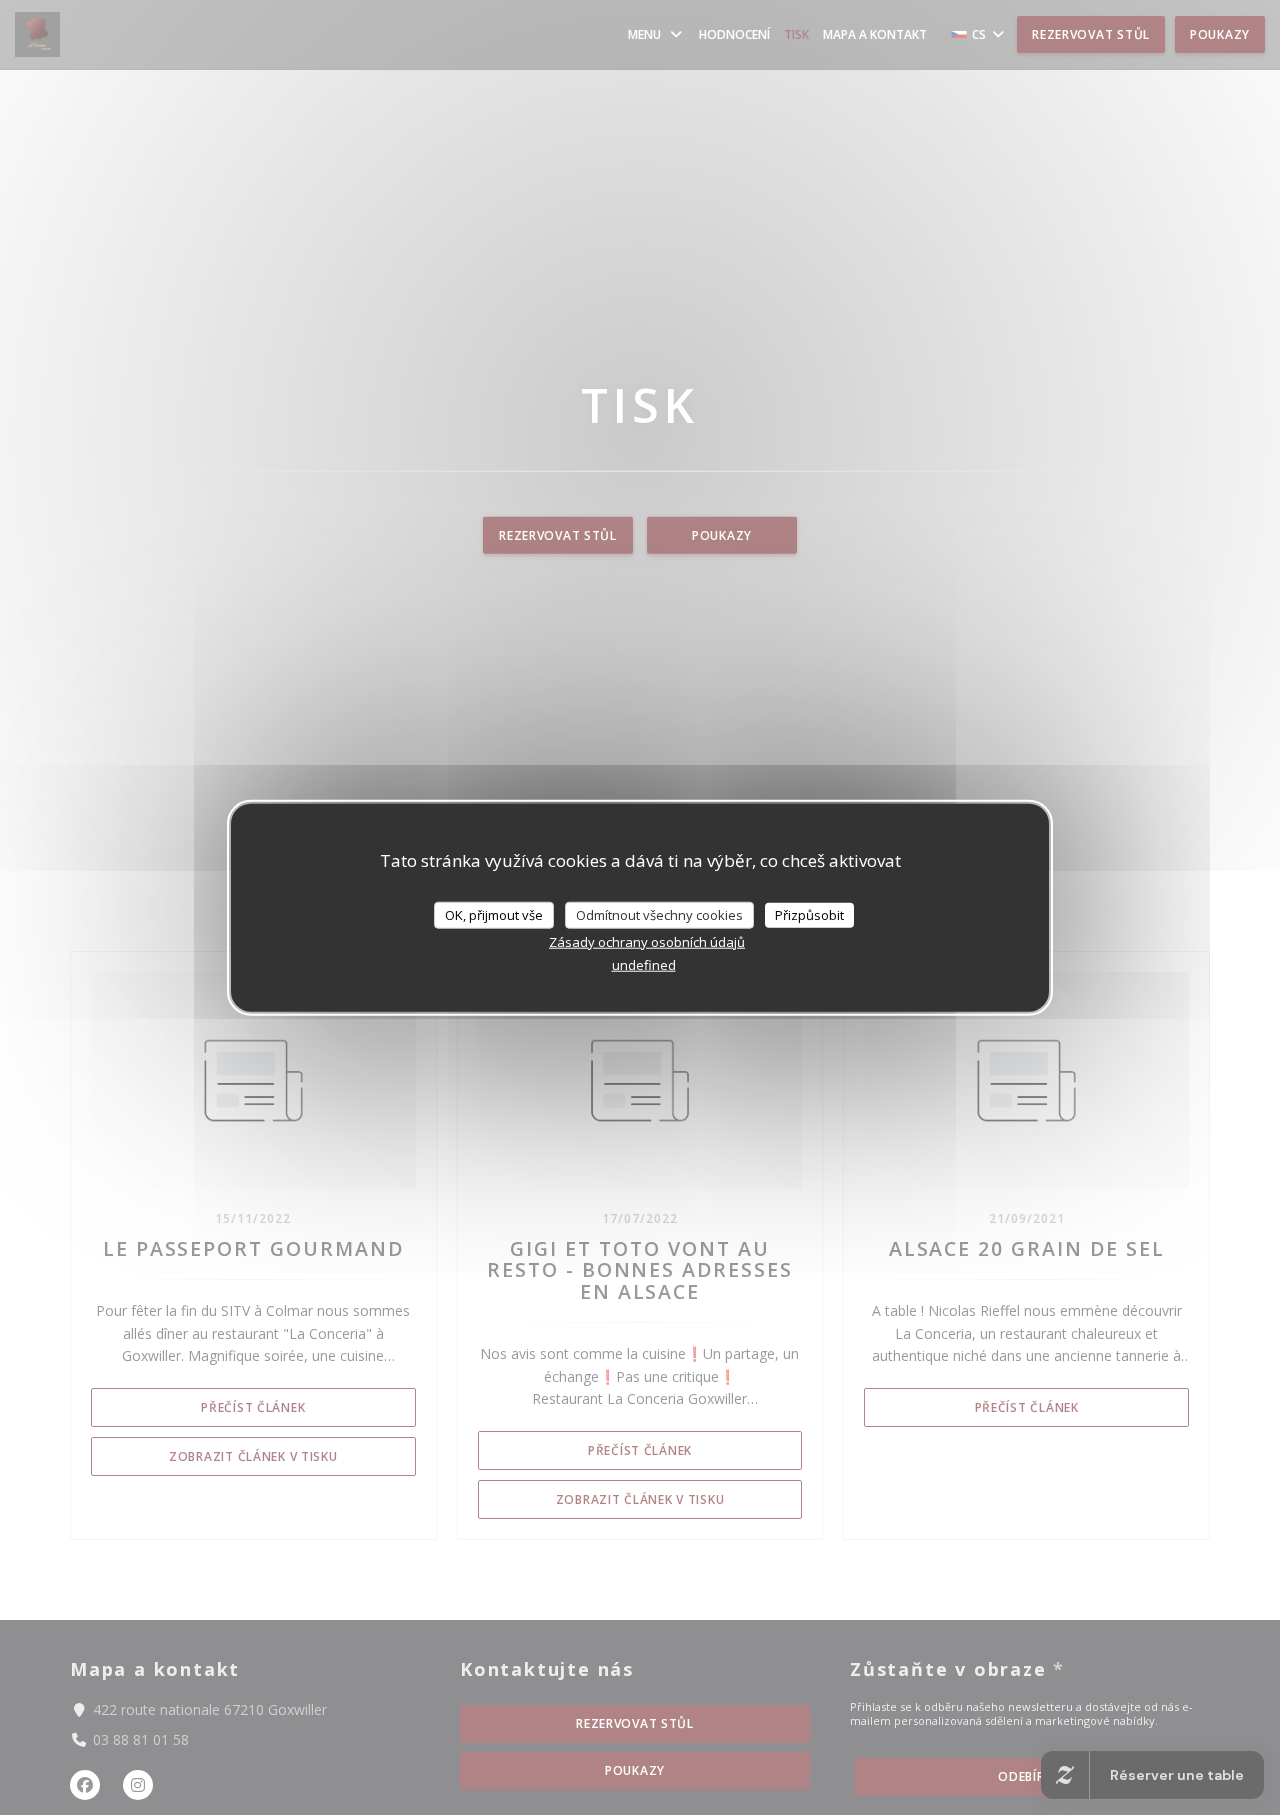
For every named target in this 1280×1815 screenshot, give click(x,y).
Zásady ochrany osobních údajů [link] (647, 942)
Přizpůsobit (809, 914)
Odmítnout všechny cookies (659, 914)
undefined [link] (644, 965)
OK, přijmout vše (494, 914)
